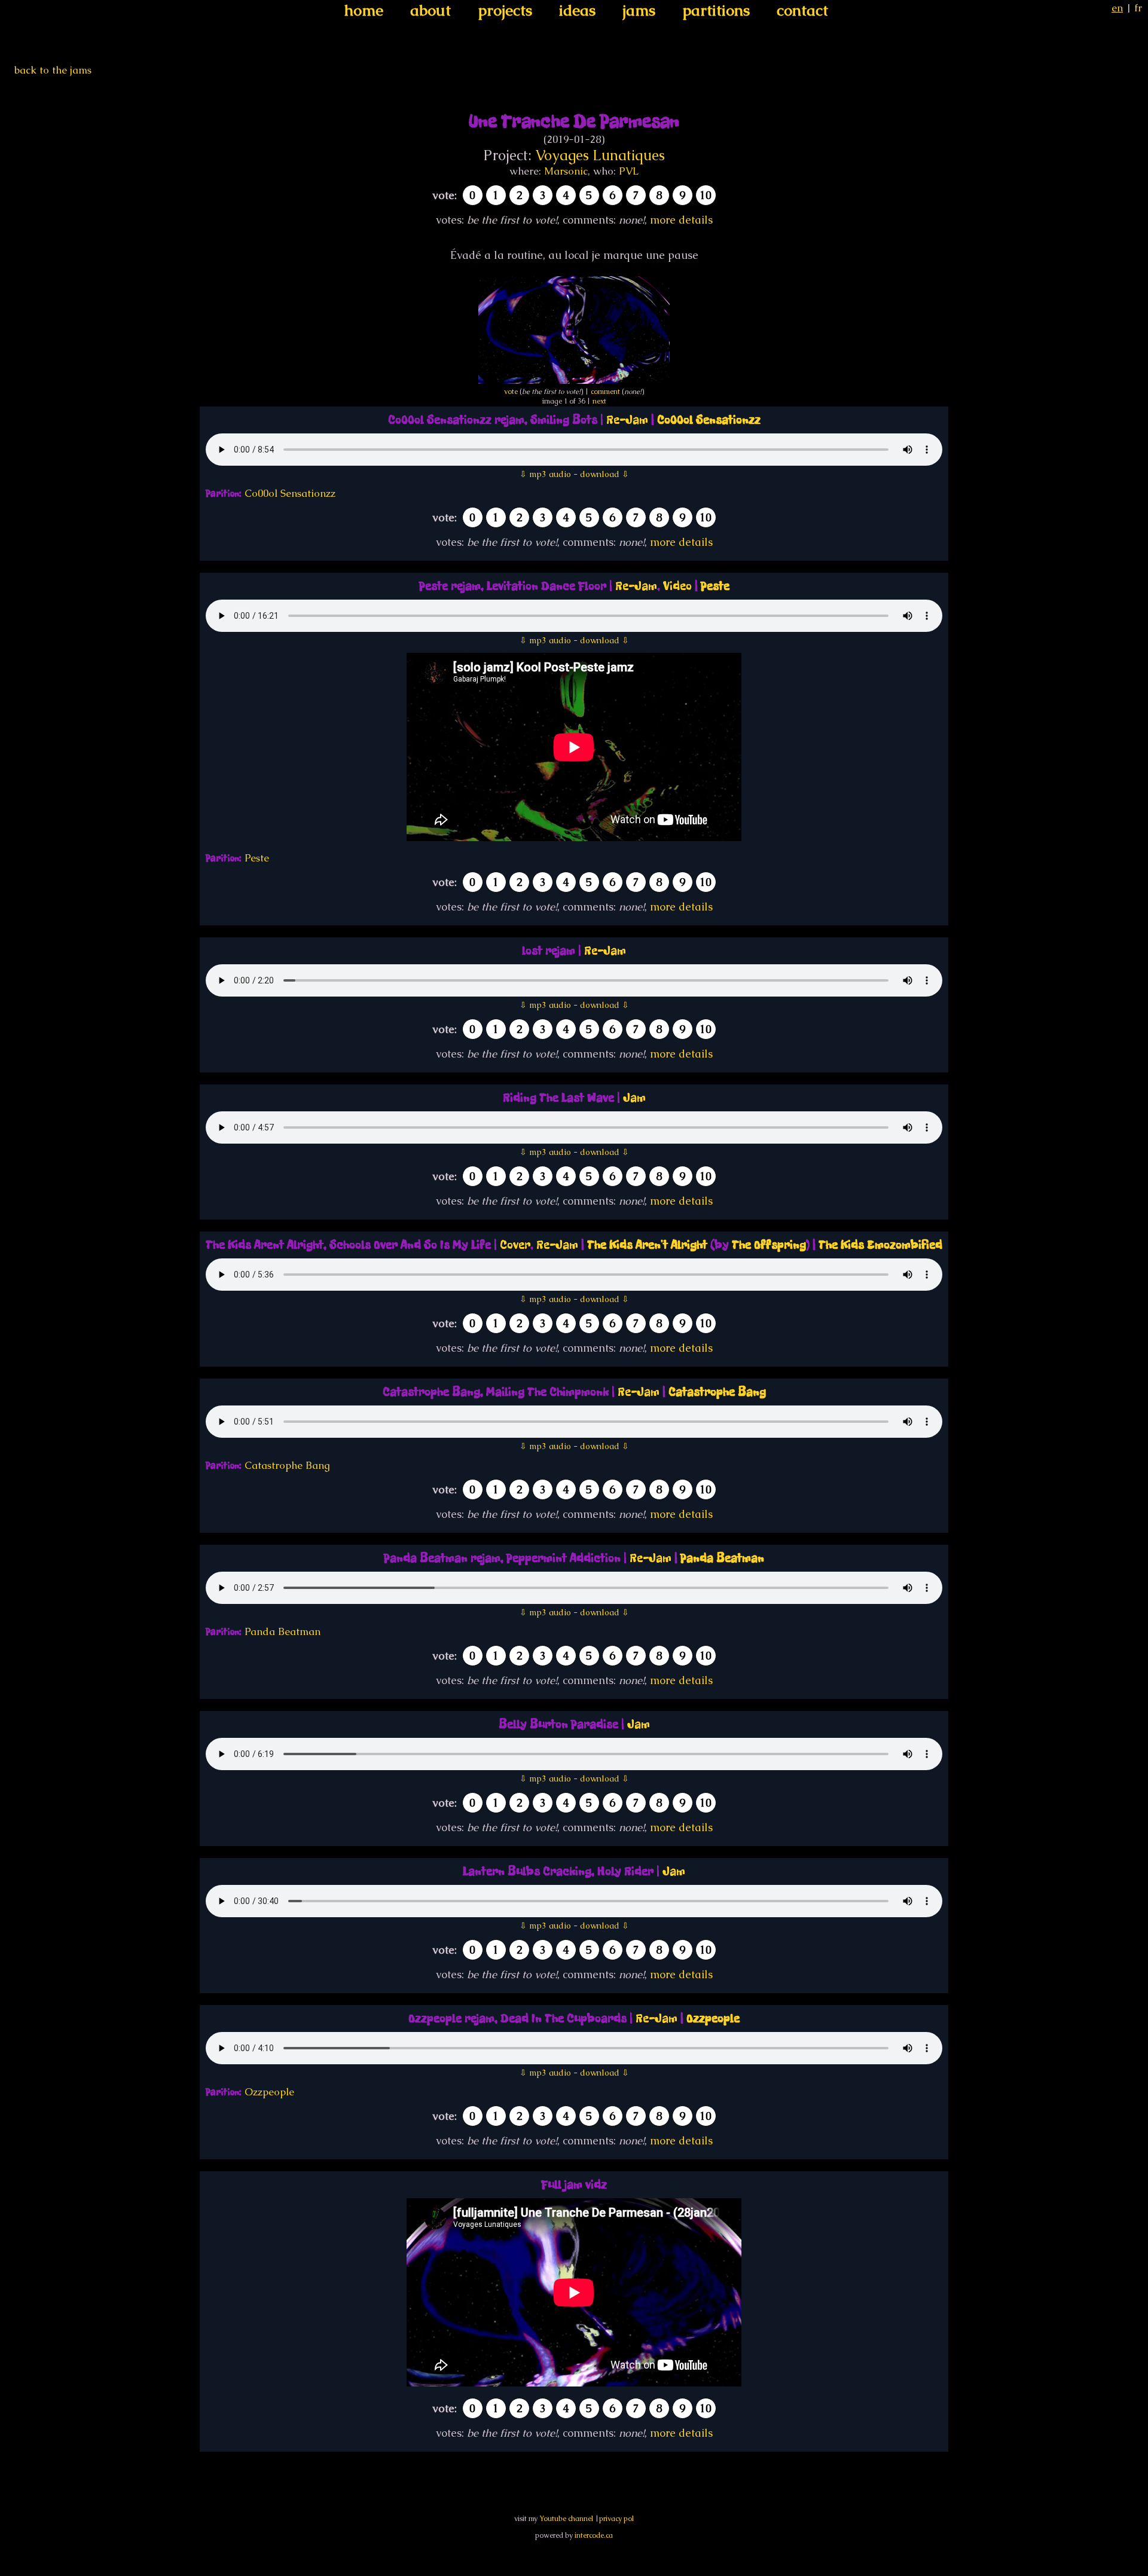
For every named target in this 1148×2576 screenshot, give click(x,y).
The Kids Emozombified (880, 1245)
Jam (634, 1098)
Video (677, 586)
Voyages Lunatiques (600, 155)
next (599, 401)
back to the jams (53, 70)
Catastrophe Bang (717, 1392)
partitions (716, 10)
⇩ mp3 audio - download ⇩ (574, 474)
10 (706, 195)
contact (802, 10)
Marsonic (566, 171)
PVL (629, 171)
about (430, 10)
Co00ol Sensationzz (709, 420)
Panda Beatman (722, 1558)
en (1117, 8)
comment (605, 392)
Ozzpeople (713, 2019)
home (364, 10)
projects (505, 10)
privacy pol (616, 2519)
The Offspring (769, 1245)
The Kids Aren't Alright (647, 1245)
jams (639, 10)
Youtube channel (566, 2519)
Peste (715, 586)
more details (681, 220)
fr (1138, 8)
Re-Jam (627, 420)
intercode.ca (594, 2535)
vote (511, 392)
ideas (577, 10)
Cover (515, 1245)
